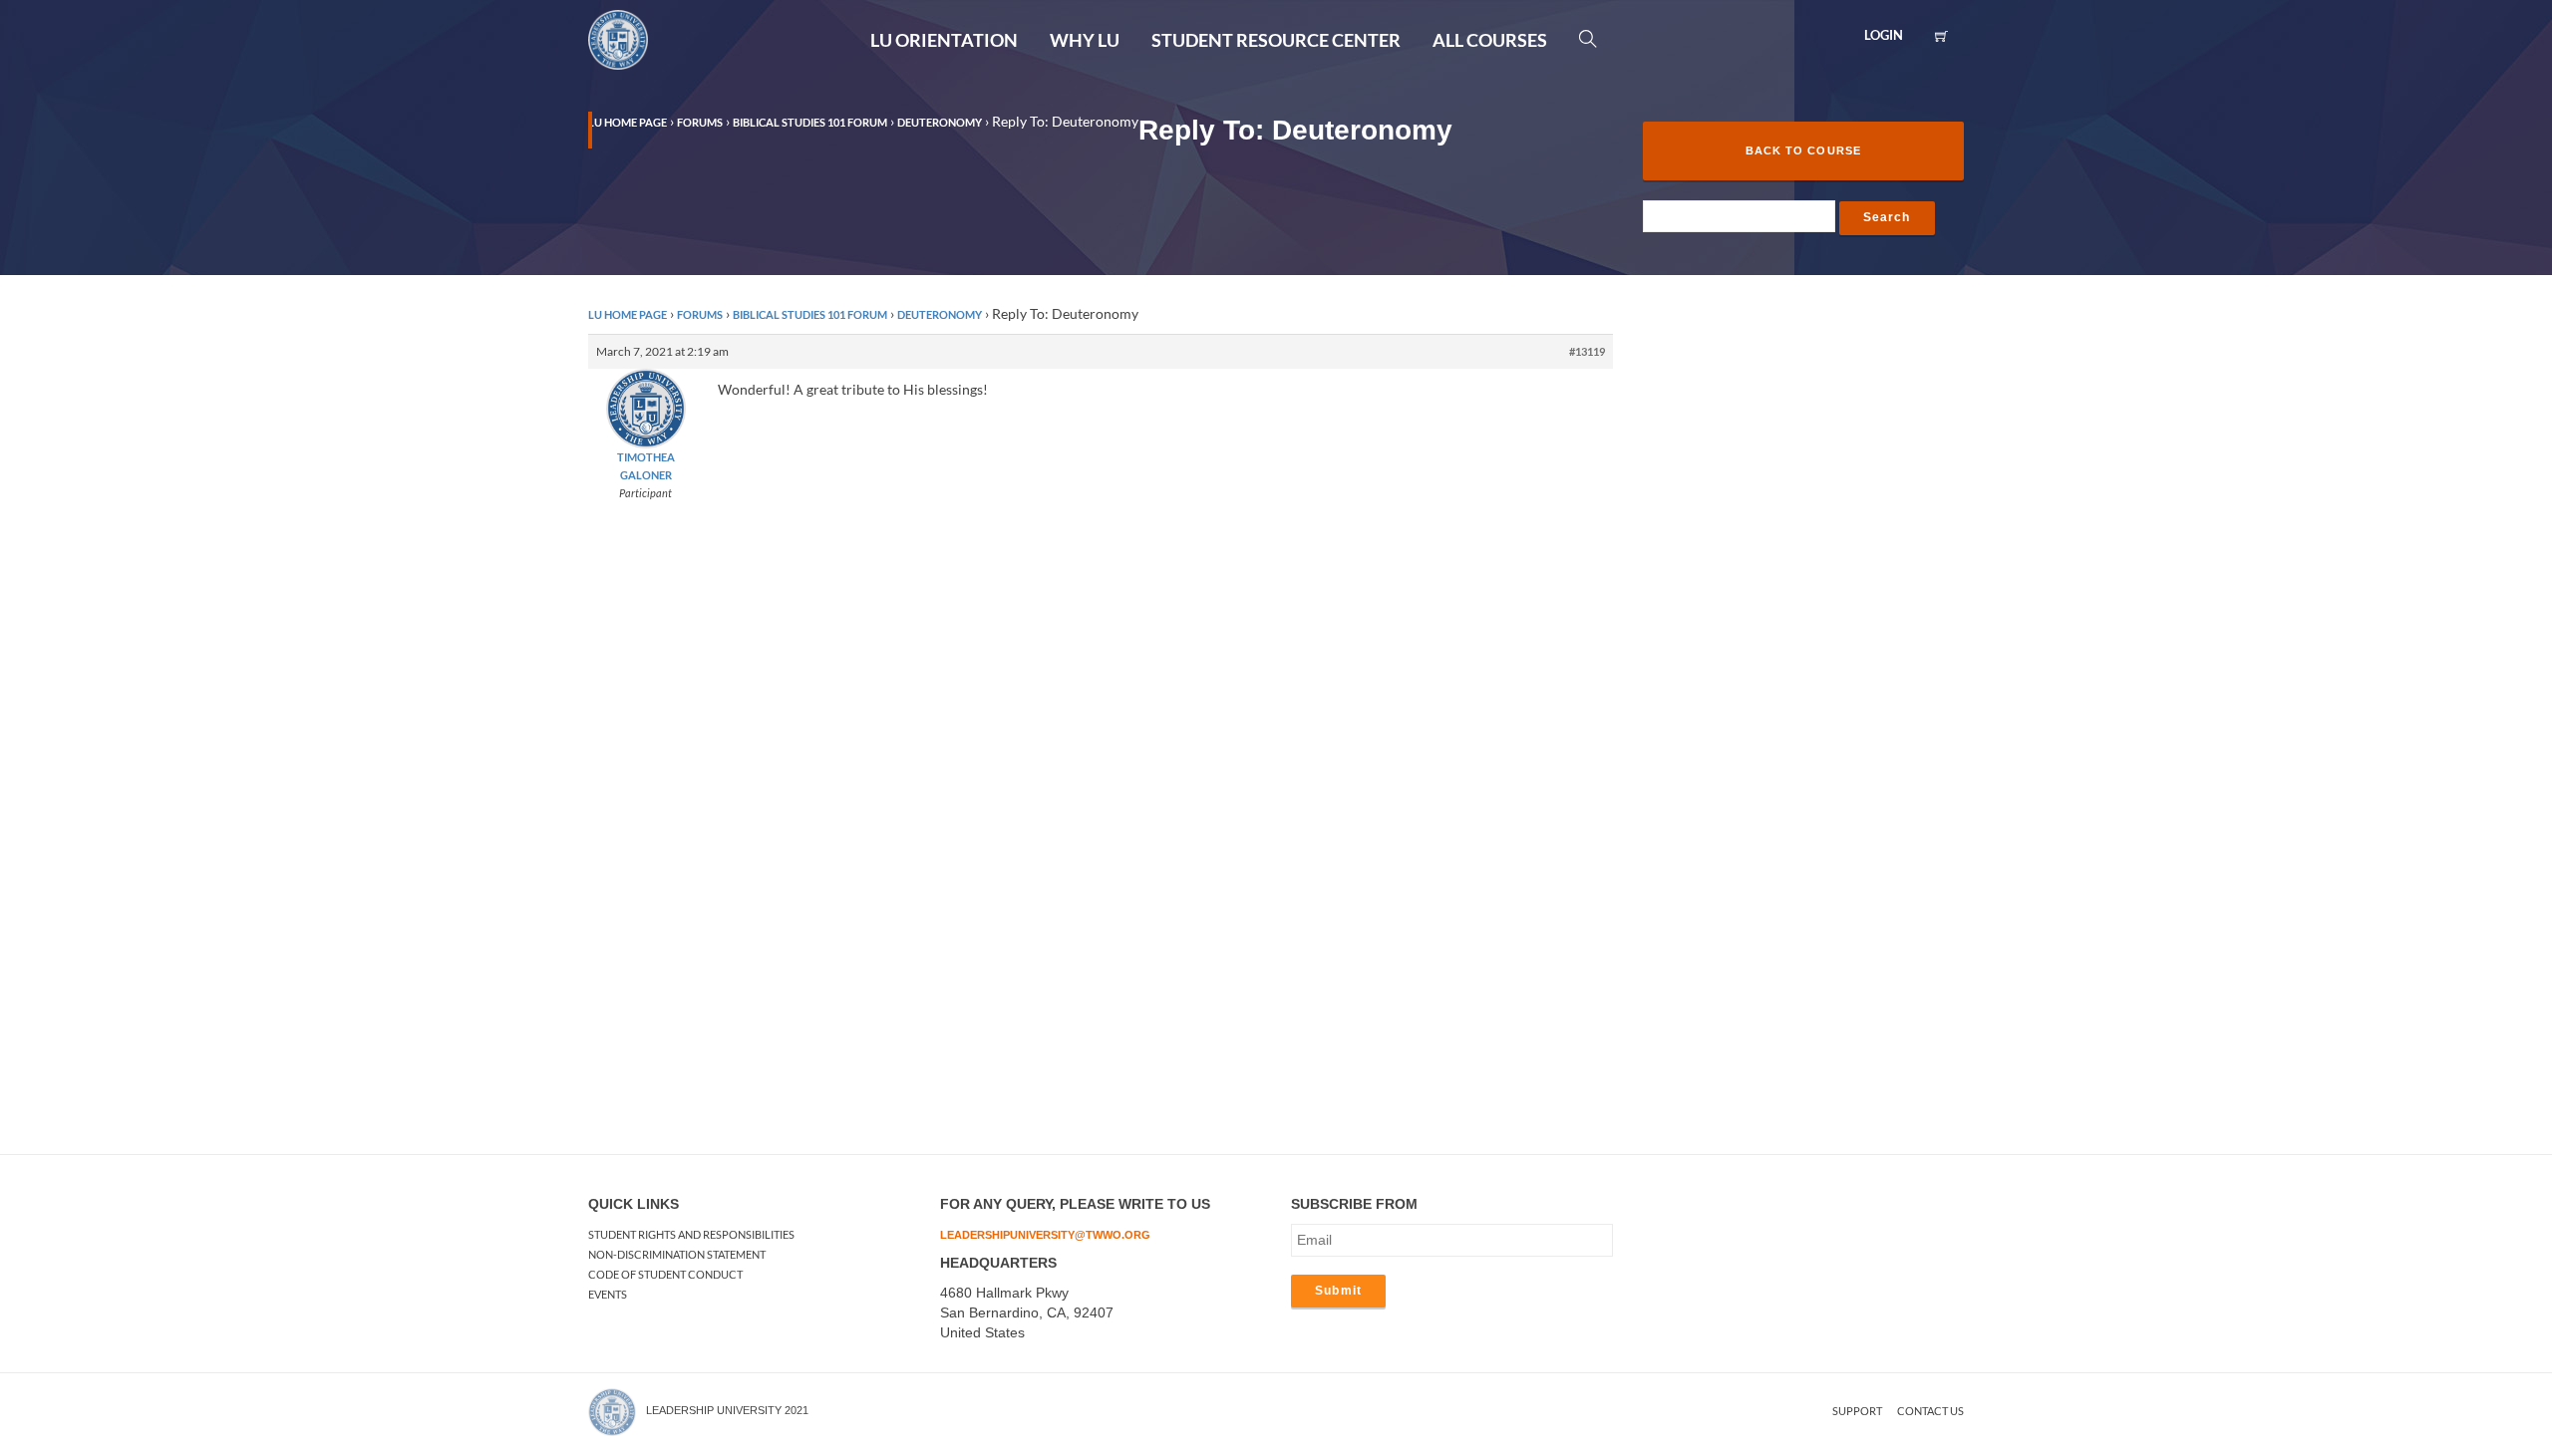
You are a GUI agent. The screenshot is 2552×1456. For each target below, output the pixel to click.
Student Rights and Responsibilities (691, 1234)
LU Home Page (628, 314)
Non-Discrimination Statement (677, 1254)
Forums (700, 314)
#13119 (1587, 351)
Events (608, 1294)
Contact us (1930, 1411)
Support (1857, 1411)
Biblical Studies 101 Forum (810, 314)
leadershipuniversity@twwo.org (1045, 1235)
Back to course (1803, 150)
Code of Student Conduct (665, 1274)
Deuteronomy (940, 314)
